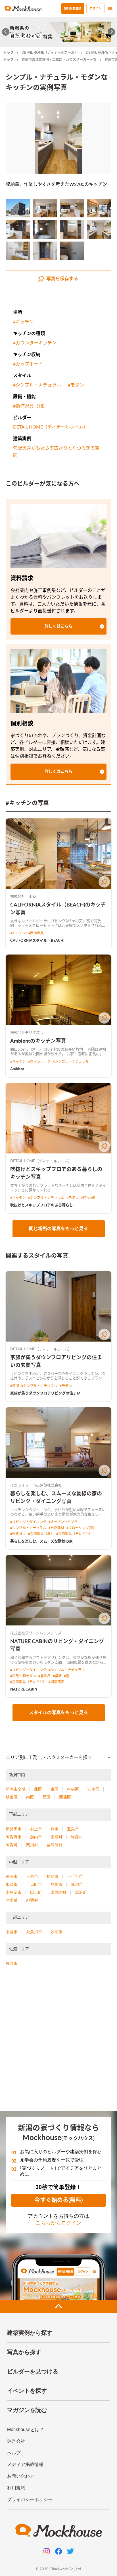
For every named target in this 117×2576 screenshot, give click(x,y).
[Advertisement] (58, 2041)
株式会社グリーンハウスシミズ (36, 1633)
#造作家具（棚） (30, 406)
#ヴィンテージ (39, 1062)
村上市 (36, 1829)
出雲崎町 (58, 1892)
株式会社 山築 (23, 897)
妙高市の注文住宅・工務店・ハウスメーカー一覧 (59, 60)
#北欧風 (44, 1676)
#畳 (67, 1676)
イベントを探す (27, 2391)
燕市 (55, 1829)
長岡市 (12, 1876)
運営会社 (16, 2441)
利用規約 (16, 2488)
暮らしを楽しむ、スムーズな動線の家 (41, 1541)
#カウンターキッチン (35, 343)
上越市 (12, 1932)
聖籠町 (57, 1837)
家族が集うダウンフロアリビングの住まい (45, 1393)
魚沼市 (77, 1884)
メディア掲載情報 (25, 2464)
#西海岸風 (36, 933)
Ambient (17, 1069)
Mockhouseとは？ (26, 2430)
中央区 (73, 1789)
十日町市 (34, 1884)
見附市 (57, 1884)
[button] (58, 626)
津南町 (12, 1900)
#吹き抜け (18, 1534)
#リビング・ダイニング (28, 1522)
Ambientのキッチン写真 (38, 1041)
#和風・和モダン (23, 1676)
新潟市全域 (16, 1789)
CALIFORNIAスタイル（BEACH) (37, 941)
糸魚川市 (34, 1932)
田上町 (36, 1892)
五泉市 (73, 1829)
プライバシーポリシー (30, 2499)
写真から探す (24, 2352)
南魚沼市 (14, 1892)
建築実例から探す (30, 2333)
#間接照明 (89, 1198)
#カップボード (28, 364)
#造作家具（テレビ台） (74, 1534)
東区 (55, 1789)
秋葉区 (12, 1797)
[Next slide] (111, 32)
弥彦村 (77, 1837)
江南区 (93, 1789)
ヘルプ (14, 2453)
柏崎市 (53, 1876)
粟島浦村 (55, 1845)
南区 (30, 1797)
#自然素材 (56, 1528)
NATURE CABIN (24, 1690)
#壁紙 (57, 1676)
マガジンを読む (27, 2410)
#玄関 (15, 1386)
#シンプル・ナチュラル (37, 385)
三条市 (32, 1876)
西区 (47, 1797)
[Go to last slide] (6, 32)
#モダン (76, 385)
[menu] (110, 9)
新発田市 (14, 1829)
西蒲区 (65, 1797)
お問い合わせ (21, 2476)
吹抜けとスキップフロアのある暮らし (42, 1205)
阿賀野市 (14, 1837)
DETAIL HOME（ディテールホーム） (50, 53)
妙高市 (57, 1932)
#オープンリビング (63, 1522)
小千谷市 (75, 1876)
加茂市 (12, 1884)
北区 (38, 1789)
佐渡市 (12, 1963)
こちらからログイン (58, 2223)
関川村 (32, 1845)
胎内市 (36, 1837)
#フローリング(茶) (80, 1528)
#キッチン (23, 322)
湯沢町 (81, 1892)
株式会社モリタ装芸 (27, 1033)
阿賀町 (12, 1845)
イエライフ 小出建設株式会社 (36, 1485)
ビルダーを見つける (33, 2371)
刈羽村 (32, 1900)
